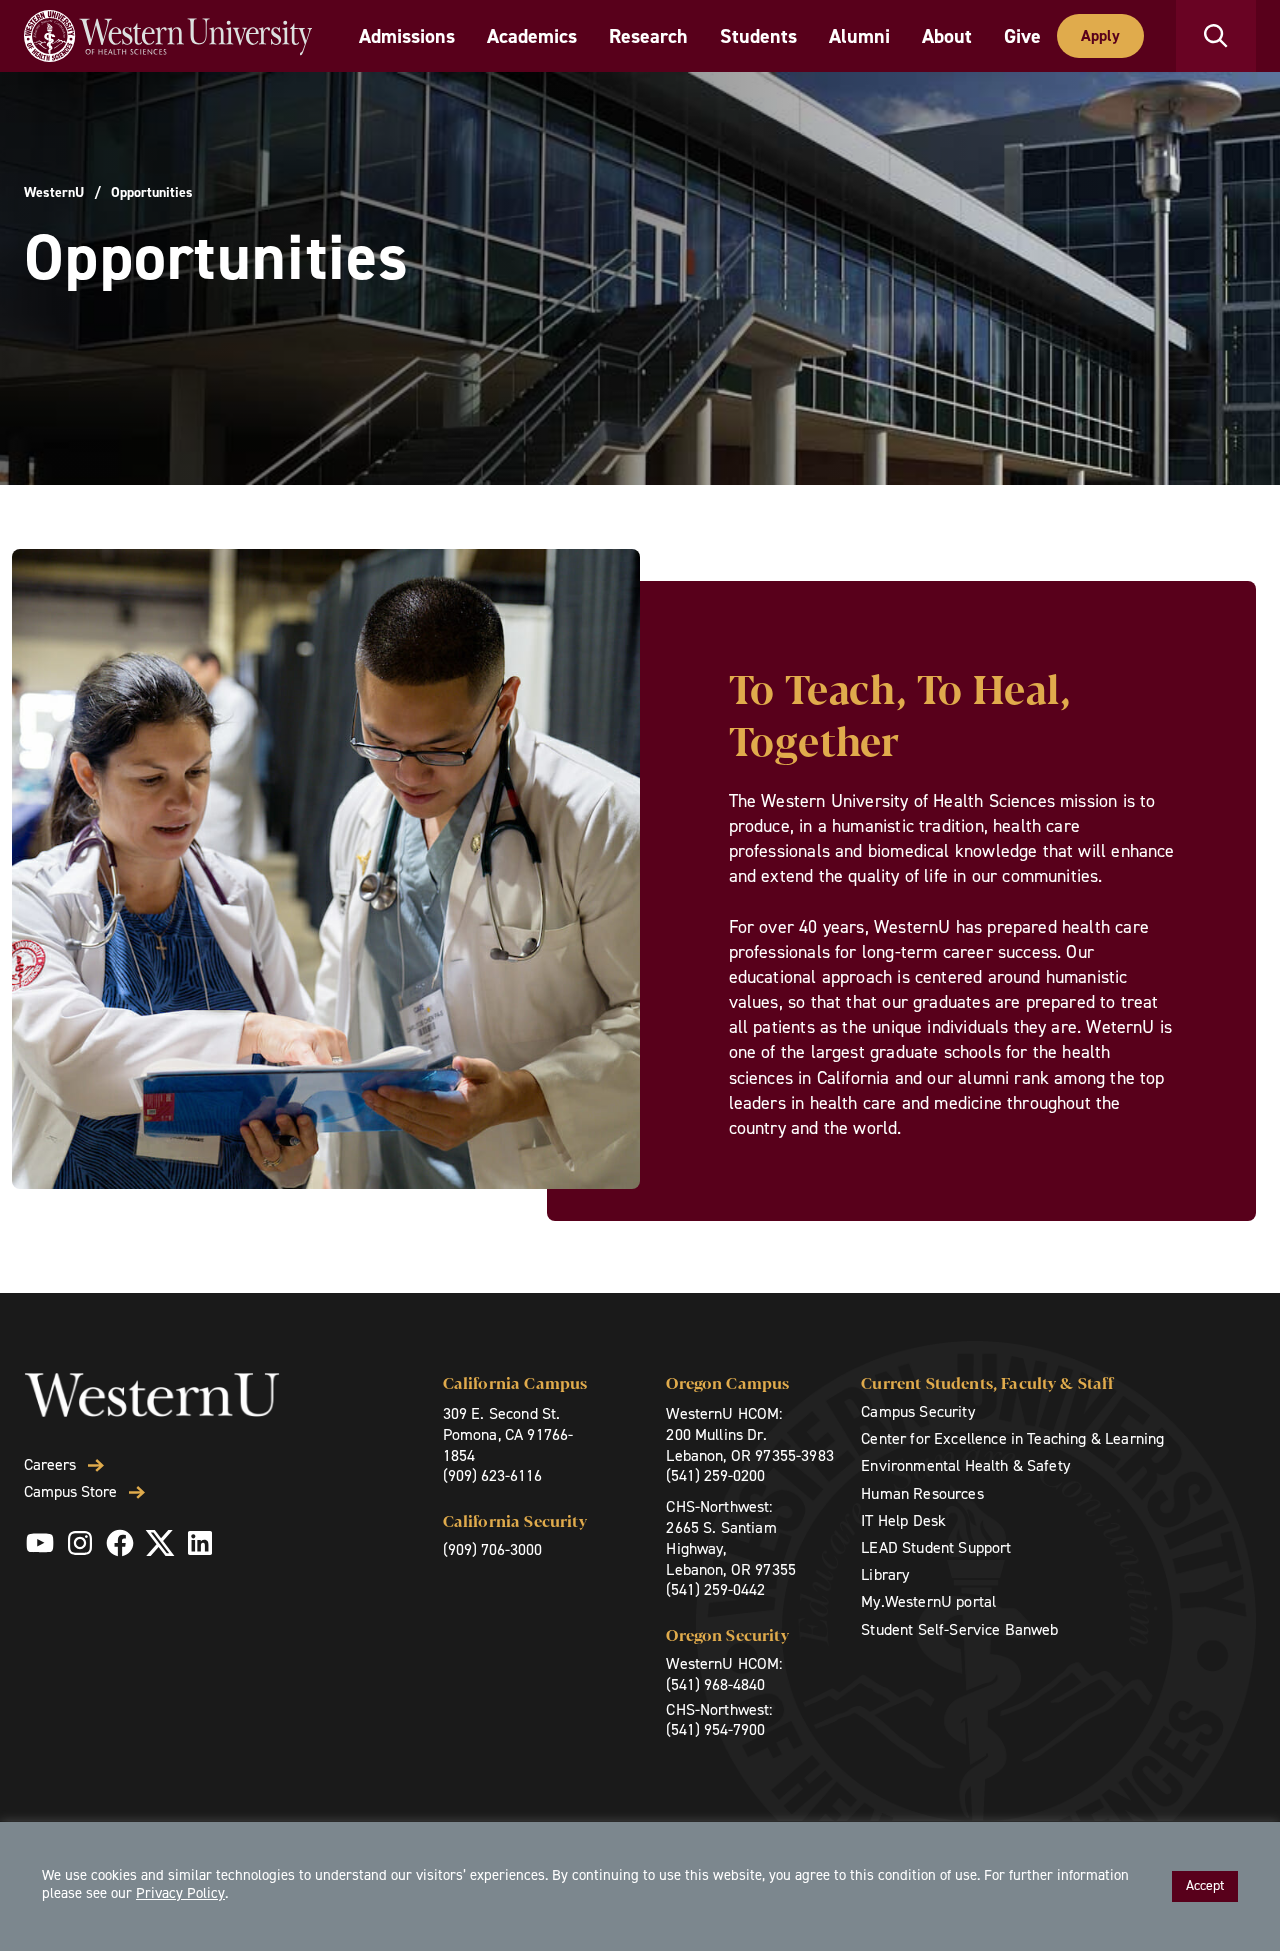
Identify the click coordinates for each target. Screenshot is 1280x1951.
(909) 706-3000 (492, 1549)
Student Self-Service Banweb (959, 1629)
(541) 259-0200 (715, 1475)
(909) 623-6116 (492, 1475)
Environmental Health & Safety (965, 1465)
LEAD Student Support (936, 1547)
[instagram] (80, 1543)
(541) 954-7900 (715, 1729)
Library (885, 1574)
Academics (532, 36)
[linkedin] (200, 1543)
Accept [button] (1205, 1885)
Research (648, 36)
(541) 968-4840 (715, 1684)
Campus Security (917, 1411)
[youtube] (40, 1543)
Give (1022, 36)
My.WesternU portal (928, 1601)
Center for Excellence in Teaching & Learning (1012, 1438)
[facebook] (120, 1543)
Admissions (407, 36)
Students (758, 36)
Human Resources (922, 1493)
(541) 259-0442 (715, 1589)
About (947, 36)
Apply (1100, 35)
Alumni (859, 36)
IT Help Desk (903, 1520)
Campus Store (70, 1492)
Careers (50, 1465)
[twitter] (160, 1543)
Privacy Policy (180, 1893)
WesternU (54, 193)
